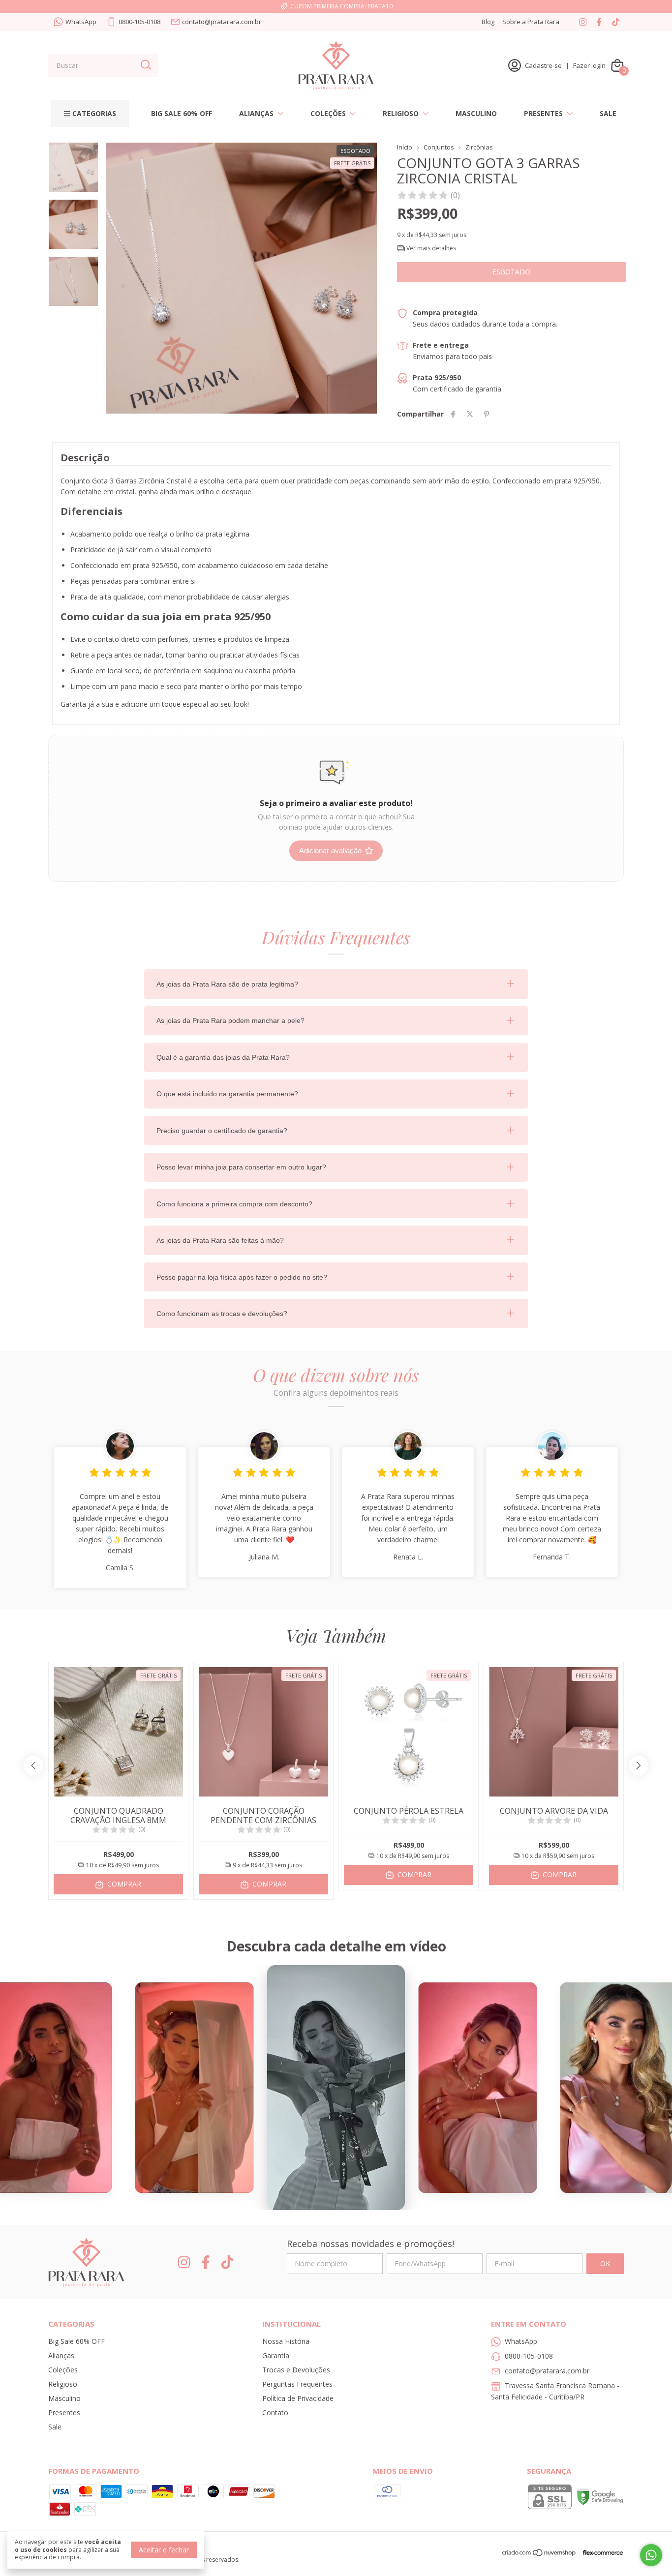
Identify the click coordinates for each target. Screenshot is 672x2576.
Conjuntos (439, 147)
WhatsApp (81, 22)
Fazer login (589, 65)
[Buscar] (145, 65)
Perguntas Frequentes (297, 2384)
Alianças (256, 113)
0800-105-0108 (139, 22)
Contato (275, 2412)
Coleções (328, 113)
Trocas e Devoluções (296, 2370)
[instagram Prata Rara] (583, 22)
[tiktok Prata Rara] (616, 22)
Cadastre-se (543, 65)
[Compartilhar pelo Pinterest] (487, 414)
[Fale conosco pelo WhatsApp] (651, 2555)
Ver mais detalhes (430, 248)
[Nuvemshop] (539, 2554)
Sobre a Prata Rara (531, 22)
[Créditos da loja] (600, 2553)
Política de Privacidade (298, 2398)
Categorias (94, 113)
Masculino (476, 113)
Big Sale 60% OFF (182, 113)
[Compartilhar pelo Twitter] (470, 414)
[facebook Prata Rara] (599, 22)
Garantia (276, 2355)
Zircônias (479, 147)
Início (405, 147)
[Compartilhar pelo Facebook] (453, 414)
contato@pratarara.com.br (222, 22)
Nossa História (286, 2341)
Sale (608, 113)
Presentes (543, 113)
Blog (488, 22)
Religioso (401, 113)
